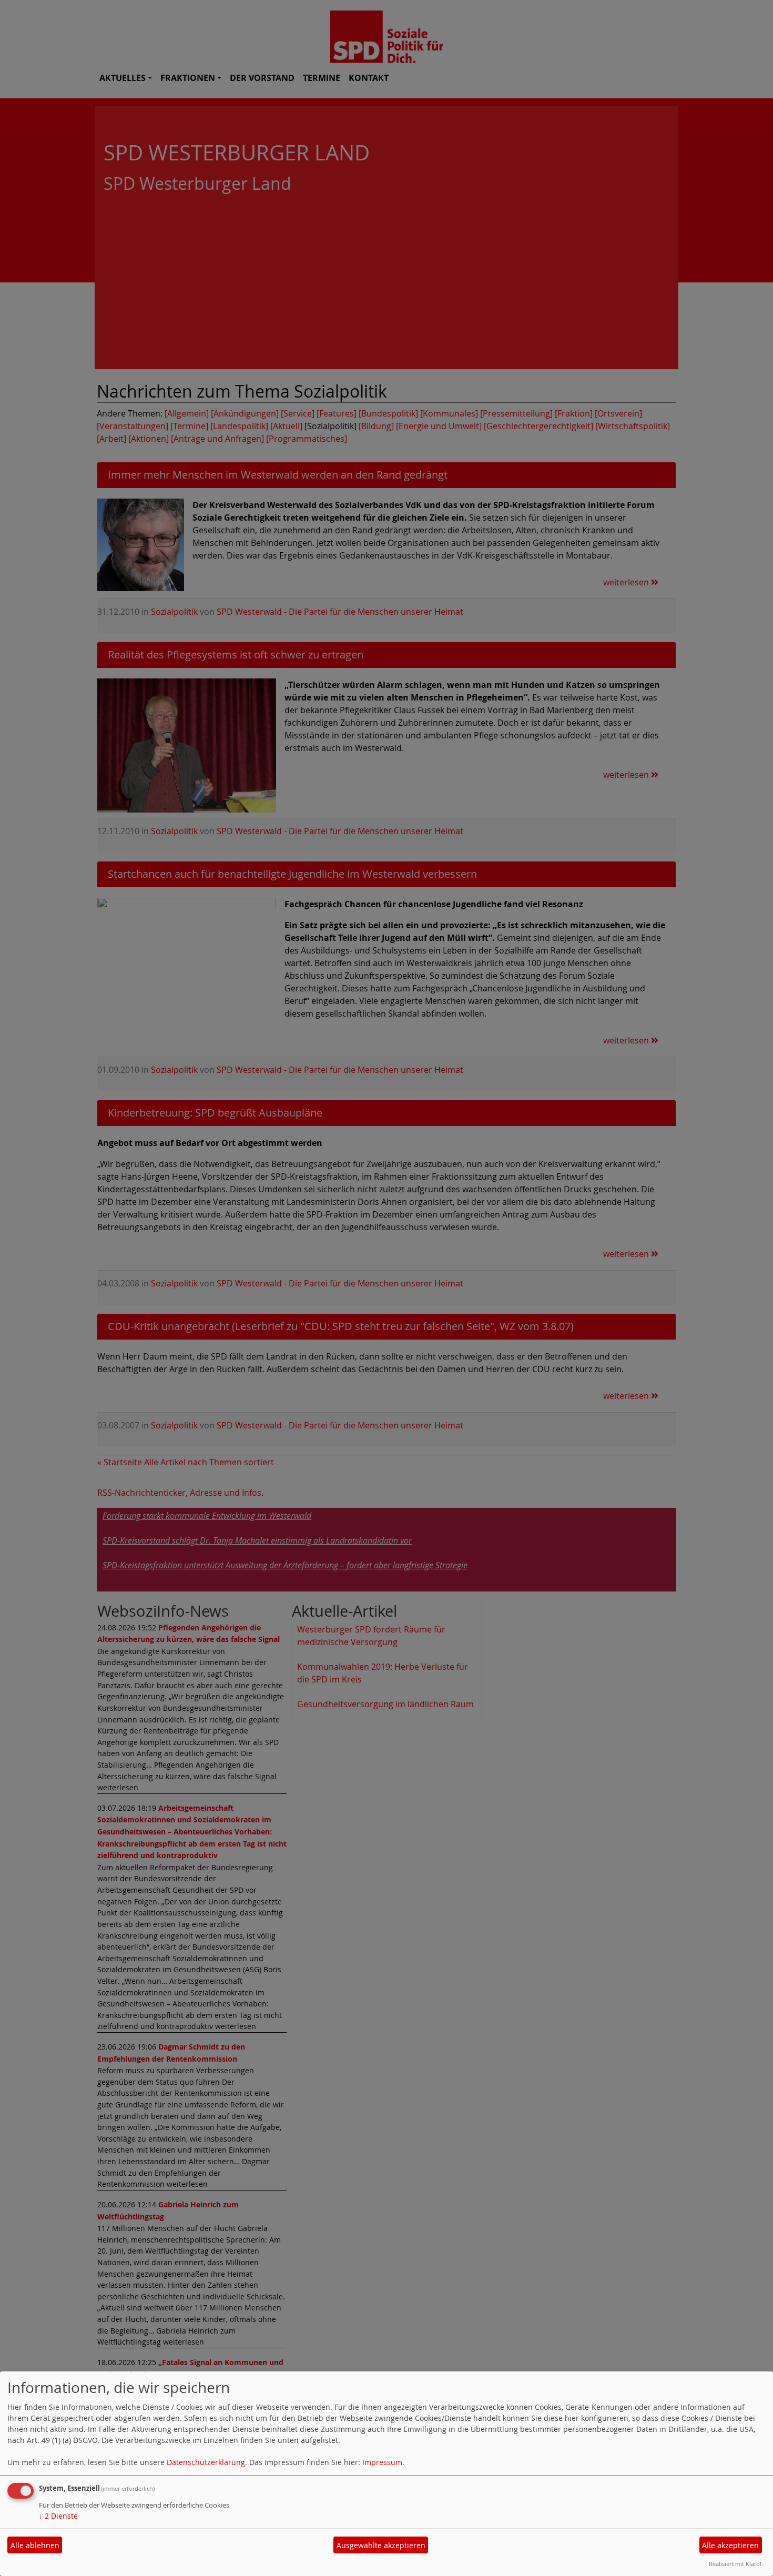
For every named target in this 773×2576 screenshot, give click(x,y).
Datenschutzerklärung (206, 2462)
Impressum (382, 2462)
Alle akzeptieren (730, 2545)
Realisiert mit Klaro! (735, 2564)
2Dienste (58, 2516)
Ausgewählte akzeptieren (381, 2545)
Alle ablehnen (35, 2545)
